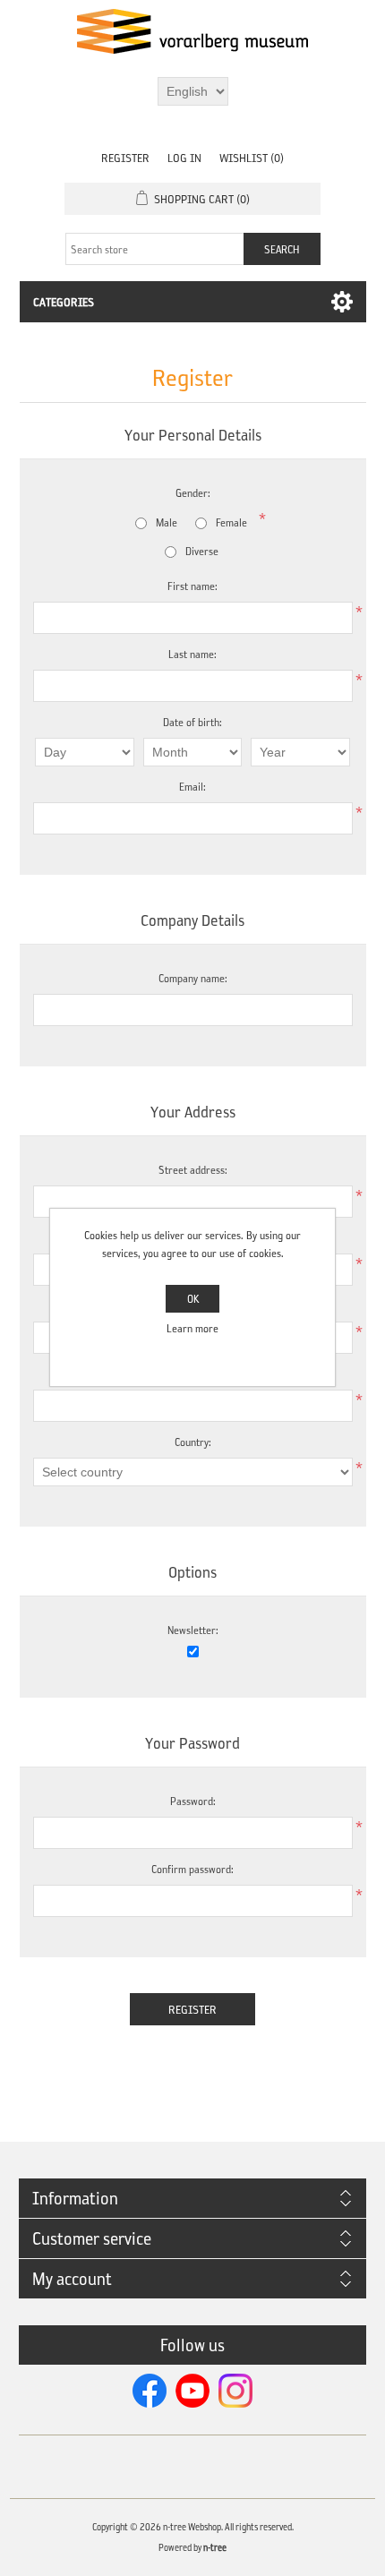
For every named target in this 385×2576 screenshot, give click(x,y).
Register (125, 158)
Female (231, 522)
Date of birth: (192, 722)
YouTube (192, 2391)
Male (167, 522)
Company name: (193, 978)
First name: (192, 586)
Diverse (202, 551)
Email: (192, 787)
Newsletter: (193, 1630)
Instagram (235, 2391)
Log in (184, 158)
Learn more (192, 1328)
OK (193, 1299)
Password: (193, 1801)
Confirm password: (192, 1869)
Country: (193, 1442)
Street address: (193, 1170)
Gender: (193, 493)
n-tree (215, 2548)
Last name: (192, 654)
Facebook (150, 2391)
